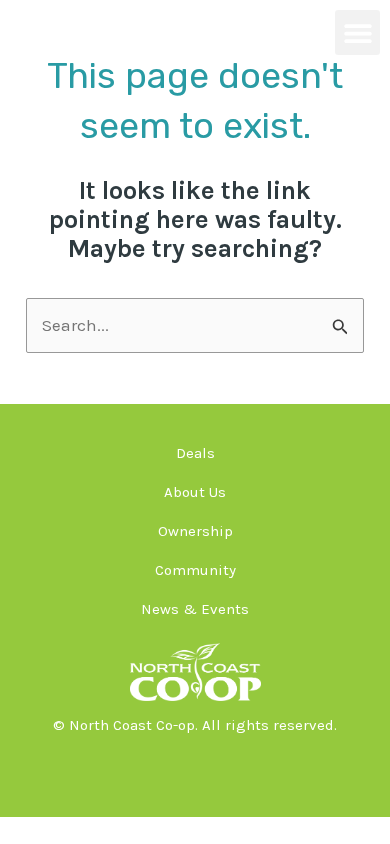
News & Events (195, 609)
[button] (357, 32)
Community (195, 570)
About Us (195, 492)
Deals (195, 453)
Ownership (195, 531)
